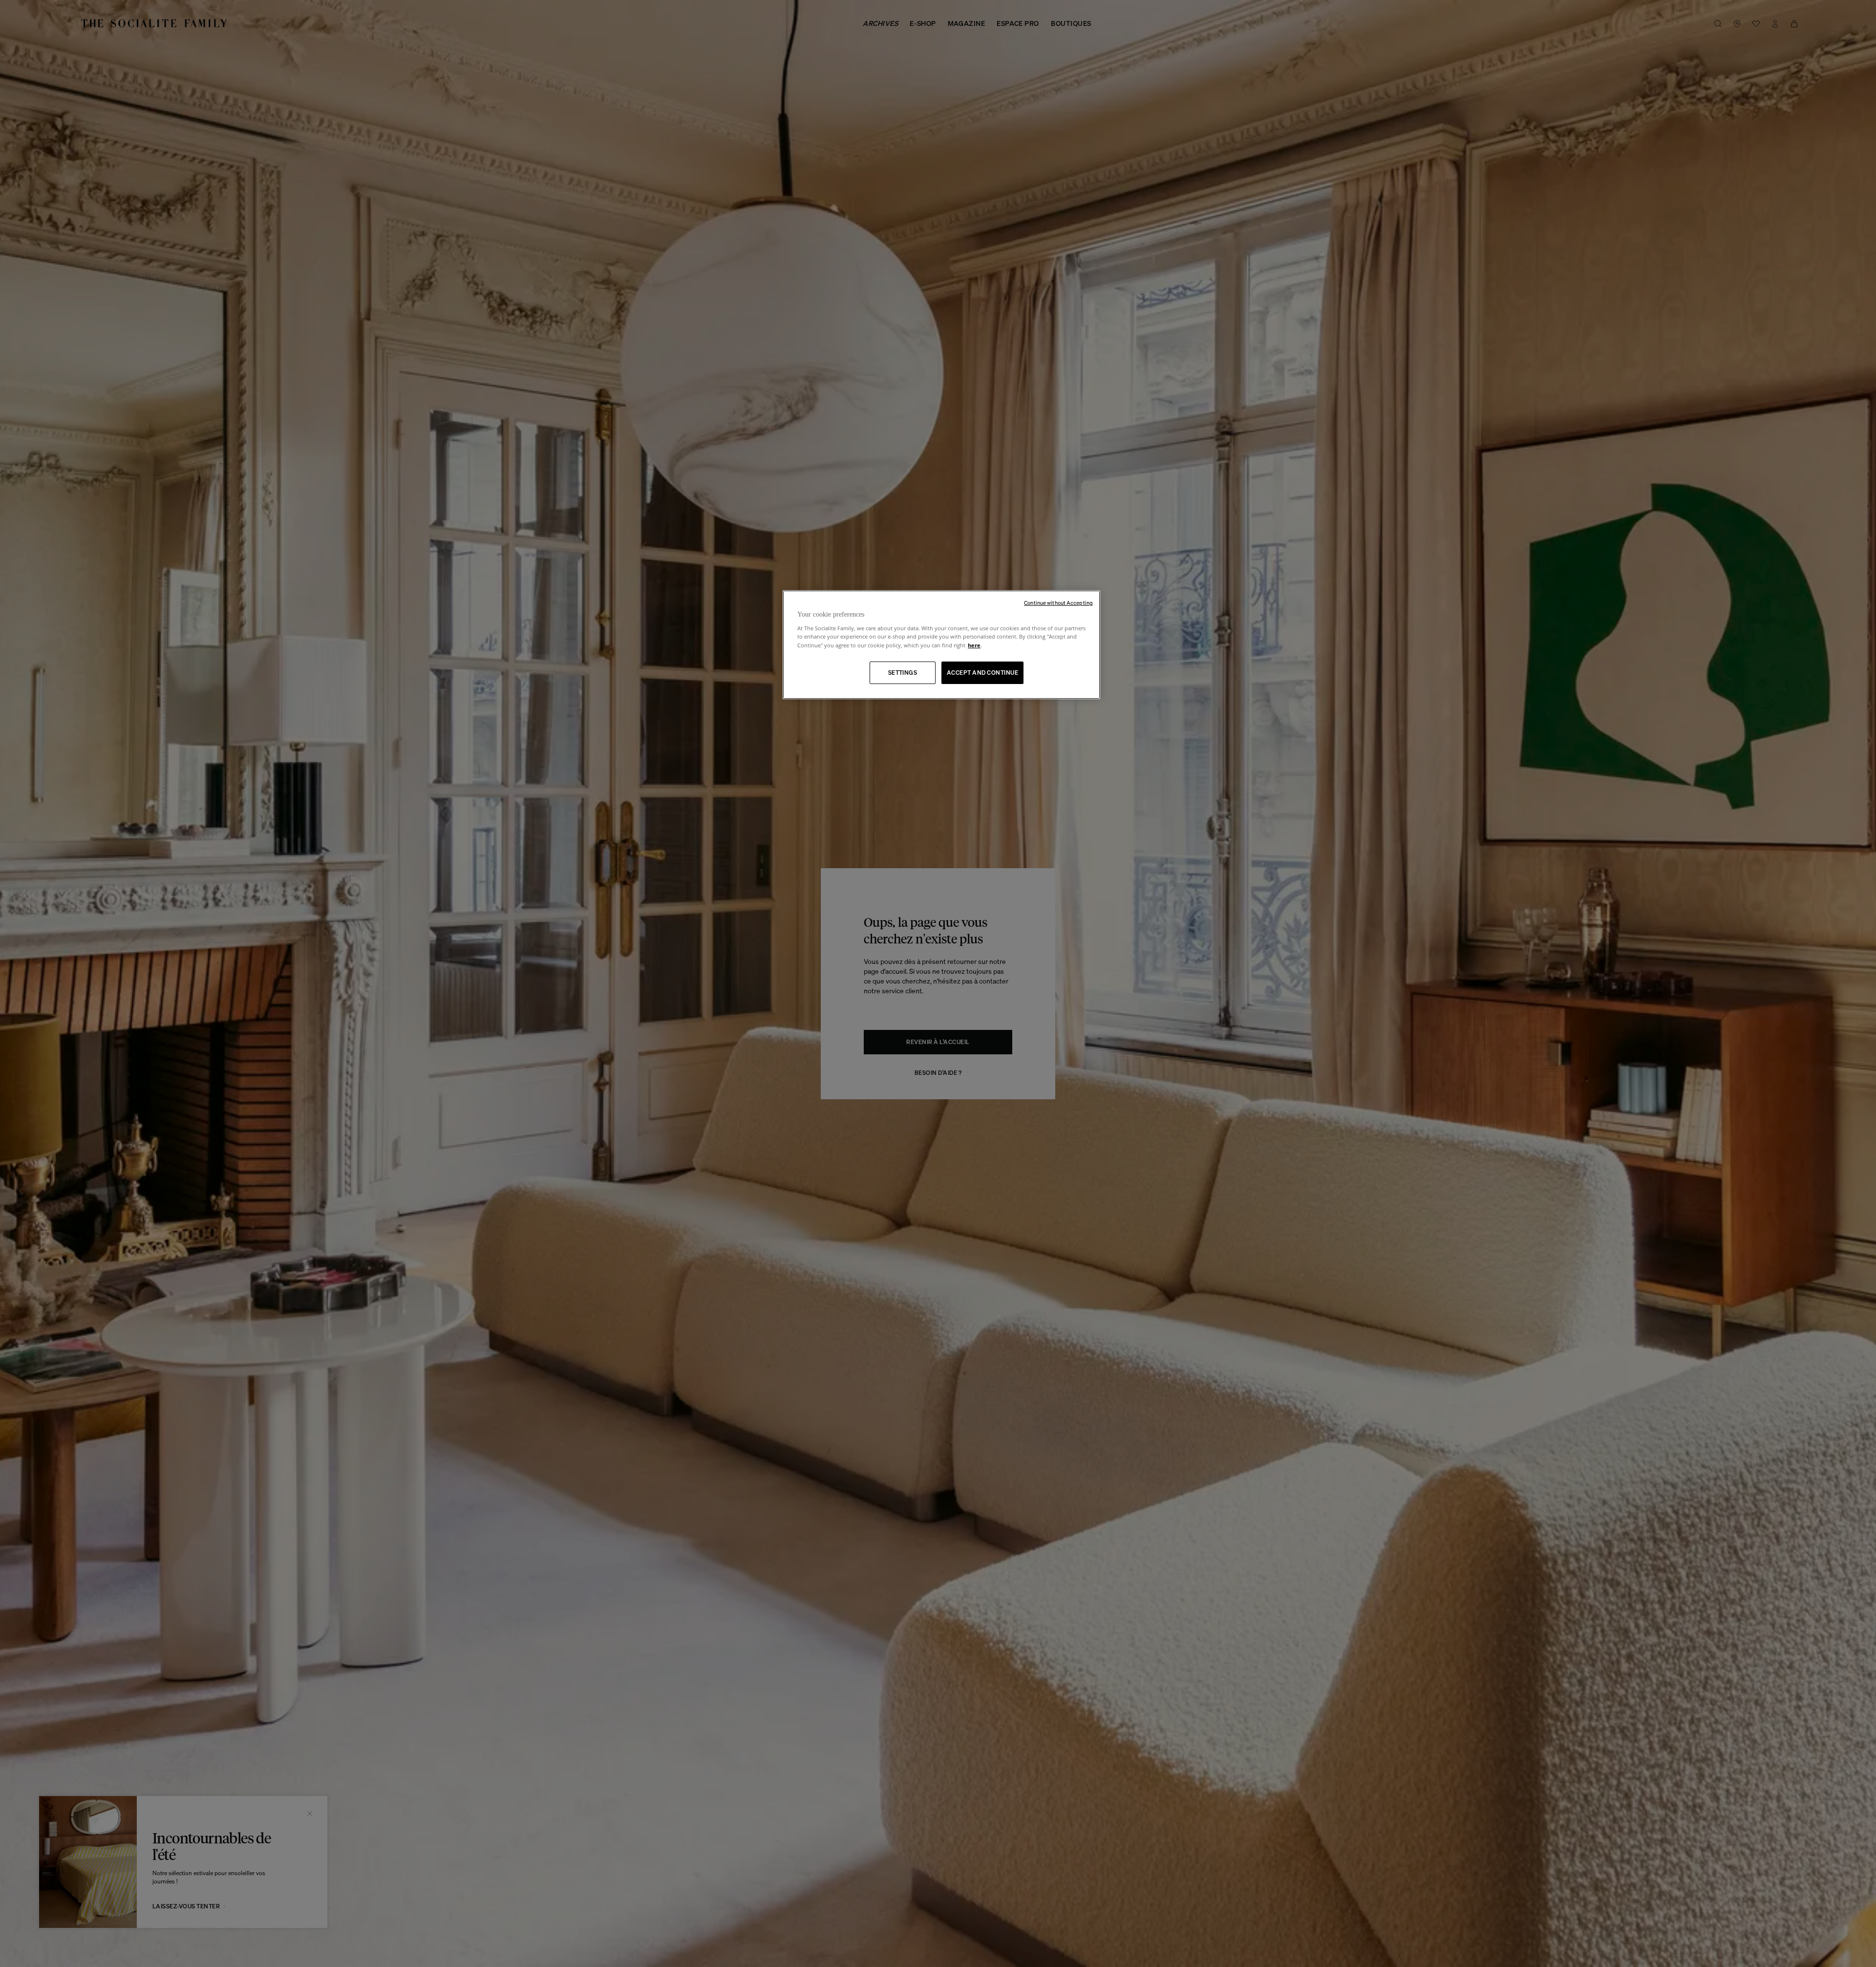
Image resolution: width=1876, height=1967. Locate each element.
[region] (941, 645)
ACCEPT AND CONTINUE (982, 673)
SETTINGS (903, 673)
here (974, 645)
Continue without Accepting (1058, 603)
